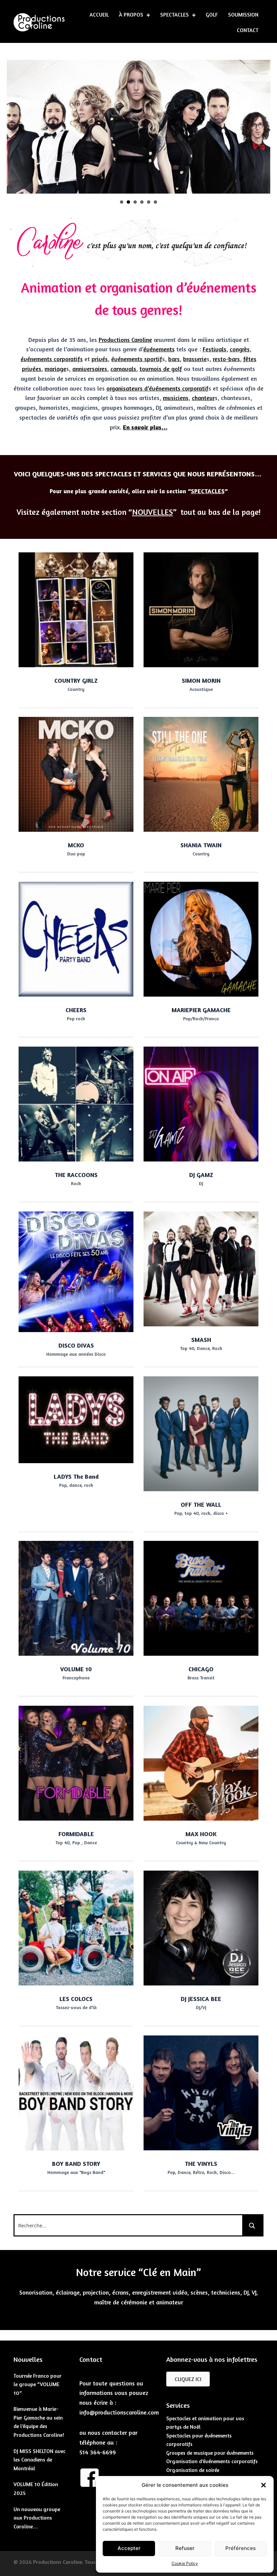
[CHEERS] (76, 939)
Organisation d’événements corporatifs (212, 2461)
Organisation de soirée (193, 2470)
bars (174, 359)
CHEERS (76, 1010)
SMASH (201, 1340)
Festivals (215, 349)
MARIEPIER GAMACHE (201, 1010)
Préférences (241, 2548)
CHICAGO (201, 1669)
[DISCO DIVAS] (76, 1271)
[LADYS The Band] (76, 1419)
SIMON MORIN (201, 680)
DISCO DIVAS (76, 1345)
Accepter (129, 2548)
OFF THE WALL (201, 1504)
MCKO (76, 845)
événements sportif (137, 359)
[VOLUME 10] (76, 1598)
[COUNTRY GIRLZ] (76, 609)
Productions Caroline (125, 340)
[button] (263, 2485)
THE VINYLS (201, 2164)
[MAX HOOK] (201, 1762)
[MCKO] (76, 774)
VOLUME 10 (76, 1669)
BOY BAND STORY (76, 2164)
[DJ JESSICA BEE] (201, 1927)
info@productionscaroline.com (119, 2412)
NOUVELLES (153, 512)
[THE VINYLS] (201, 2092)
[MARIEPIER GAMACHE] (201, 939)
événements (159, 349)
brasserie (195, 359)
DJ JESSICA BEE (201, 1999)
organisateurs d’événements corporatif (157, 388)
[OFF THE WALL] (201, 1433)
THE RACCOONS (76, 1175)
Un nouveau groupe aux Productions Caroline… (37, 2518)
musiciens (176, 398)
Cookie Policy (185, 2563)
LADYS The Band (76, 1476)
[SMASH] (201, 1268)
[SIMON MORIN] (201, 609)
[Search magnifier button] (252, 2225)
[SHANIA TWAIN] (201, 774)
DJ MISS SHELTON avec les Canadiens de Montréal (40, 2460)
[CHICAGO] (201, 1598)
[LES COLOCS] (76, 1927)
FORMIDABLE (76, 1834)
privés (100, 359)
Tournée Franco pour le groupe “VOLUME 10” (37, 2384)
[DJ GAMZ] (201, 1103)
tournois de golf (161, 369)
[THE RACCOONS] (76, 1103)
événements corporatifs (52, 359)
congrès (240, 349)
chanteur (203, 398)
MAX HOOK (201, 1834)
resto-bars (226, 359)
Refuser (185, 2548)
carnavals (123, 369)
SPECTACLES (208, 491)
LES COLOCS (76, 1999)
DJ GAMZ (201, 1175)
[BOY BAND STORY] (76, 2092)
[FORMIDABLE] (76, 1762)
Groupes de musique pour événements (210, 2453)
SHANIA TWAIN (201, 845)
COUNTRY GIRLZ (76, 680)
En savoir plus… (145, 427)
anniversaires (90, 369)
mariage (55, 369)
